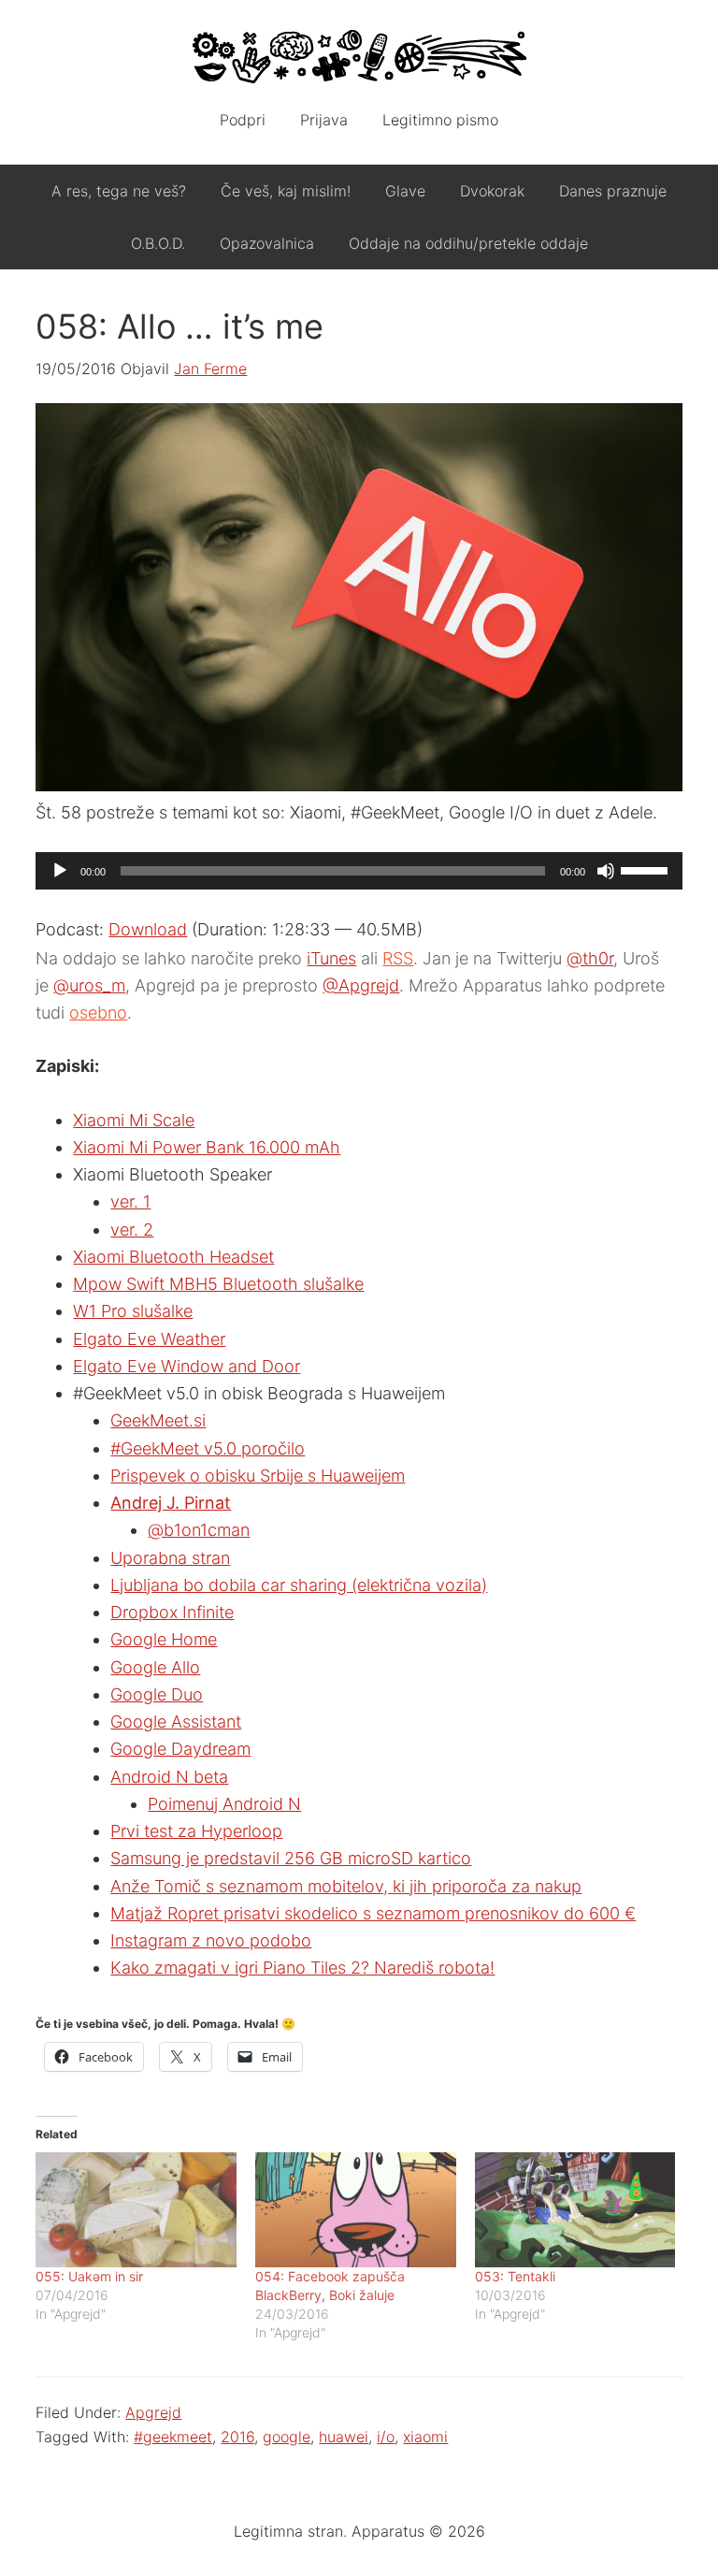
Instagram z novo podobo (211, 1940)
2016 (237, 2437)
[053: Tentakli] (575, 2210)
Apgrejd (153, 2412)
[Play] (60, 871)
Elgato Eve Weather (149, 1339)
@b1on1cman (199, 1530)
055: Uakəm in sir (89, 2276)
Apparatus (359, 56)
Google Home (164, 1639)
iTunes (331, 958)
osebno (98, 1013)
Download (148, 929)
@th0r (590, 958)
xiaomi (425, 2437)
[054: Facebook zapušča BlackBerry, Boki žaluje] (356, 2210)
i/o (386, 2437)
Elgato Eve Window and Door (187, 1366)
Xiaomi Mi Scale (134, 1120)
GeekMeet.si (158, 1420)
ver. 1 (130, 1201)
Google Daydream (180, 1749)
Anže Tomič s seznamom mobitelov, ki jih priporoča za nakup (346, 1886)
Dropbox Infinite (172, 1612)
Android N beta (169, 1777)
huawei (344, 2437)
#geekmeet (173, 2437)
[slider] (647, 869)
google (287, 2437)
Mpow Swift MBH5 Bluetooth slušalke (218, 1284)
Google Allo (155, 1667)
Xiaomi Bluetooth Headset (173, 1257)
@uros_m (89, 985)
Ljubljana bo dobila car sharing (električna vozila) (299, 1585)
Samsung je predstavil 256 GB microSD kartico (291, 1858)
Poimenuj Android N (224, 1804)
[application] (359, 871)
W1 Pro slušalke (133, 1311)
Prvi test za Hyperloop (196, 1831)
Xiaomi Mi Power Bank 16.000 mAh (207, 1147)
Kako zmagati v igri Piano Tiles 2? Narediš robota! (302, 1968)
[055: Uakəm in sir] (136, 2210)
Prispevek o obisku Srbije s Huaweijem (258, 1476)
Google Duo (157, 1694)
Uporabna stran (170, 1558)
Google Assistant (176, 1722)
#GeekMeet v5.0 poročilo (208, 1448)
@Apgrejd (361, 985)
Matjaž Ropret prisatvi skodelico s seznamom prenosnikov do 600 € (373, 1913)
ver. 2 (132, 1230)
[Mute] (606, 871)
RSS (398, 958)
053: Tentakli (515, 2276)
